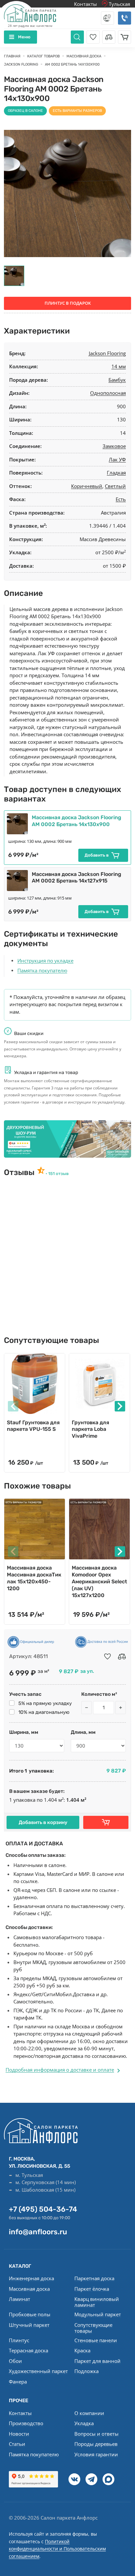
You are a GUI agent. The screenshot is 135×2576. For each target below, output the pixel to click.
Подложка (87, 2371)
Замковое (114, 446)
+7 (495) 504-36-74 (43, 2209)
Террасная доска (29, 2350)
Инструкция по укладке (45, 961)
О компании (89, 2413)
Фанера (18, 2382)
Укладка (84, 2423)
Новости (19, 2434)
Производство (26, 2423)
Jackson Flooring (107, 353)
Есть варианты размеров (77, 111)
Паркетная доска (94, 2278)
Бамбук (117, 380)
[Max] (108, 2479)
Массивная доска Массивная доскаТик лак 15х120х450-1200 (34, 1578)
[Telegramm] (91, 2479)
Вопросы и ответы (96, 2434)
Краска (82, 2350)
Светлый (115, 486)
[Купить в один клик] (106, 1822)
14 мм (119, 366)
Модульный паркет (98, 2314)
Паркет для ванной (97, 2361)
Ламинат (19, 2299)
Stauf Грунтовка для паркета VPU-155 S (33, 1426)
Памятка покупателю (42, 970)
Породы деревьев (96, 2444)
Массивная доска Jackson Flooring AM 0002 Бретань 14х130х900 (77, 821)
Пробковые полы (30, 2314)
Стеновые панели (96, 2340)
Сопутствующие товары (93, 2328)
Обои (15, 2361)
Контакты (86, 4)
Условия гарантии (96, 2454)
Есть (121, 499)
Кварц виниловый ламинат (97, 2302)
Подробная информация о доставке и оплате (60, 2070)
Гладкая (116, 473)
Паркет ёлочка (92, 2289)
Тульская (119, 4)
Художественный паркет (38, 2371)
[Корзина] (125, 37)
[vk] (74, 2479)
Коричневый (87, 486)
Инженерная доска (31, 2278)
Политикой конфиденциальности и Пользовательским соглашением (57, 2549)
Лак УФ (117, 459)
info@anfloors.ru (38, 2232)
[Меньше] (87, 1708)
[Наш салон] (67, 1139)
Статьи (17, 2444)
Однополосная (108, 393)
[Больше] (121, 1708)
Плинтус (19, 2340)
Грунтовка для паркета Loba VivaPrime (90, 1429)
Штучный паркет (29, 2325)
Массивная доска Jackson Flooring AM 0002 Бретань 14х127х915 (77, 878)
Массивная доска (29, 2289)
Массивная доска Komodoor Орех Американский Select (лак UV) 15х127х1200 (99, 1581)
